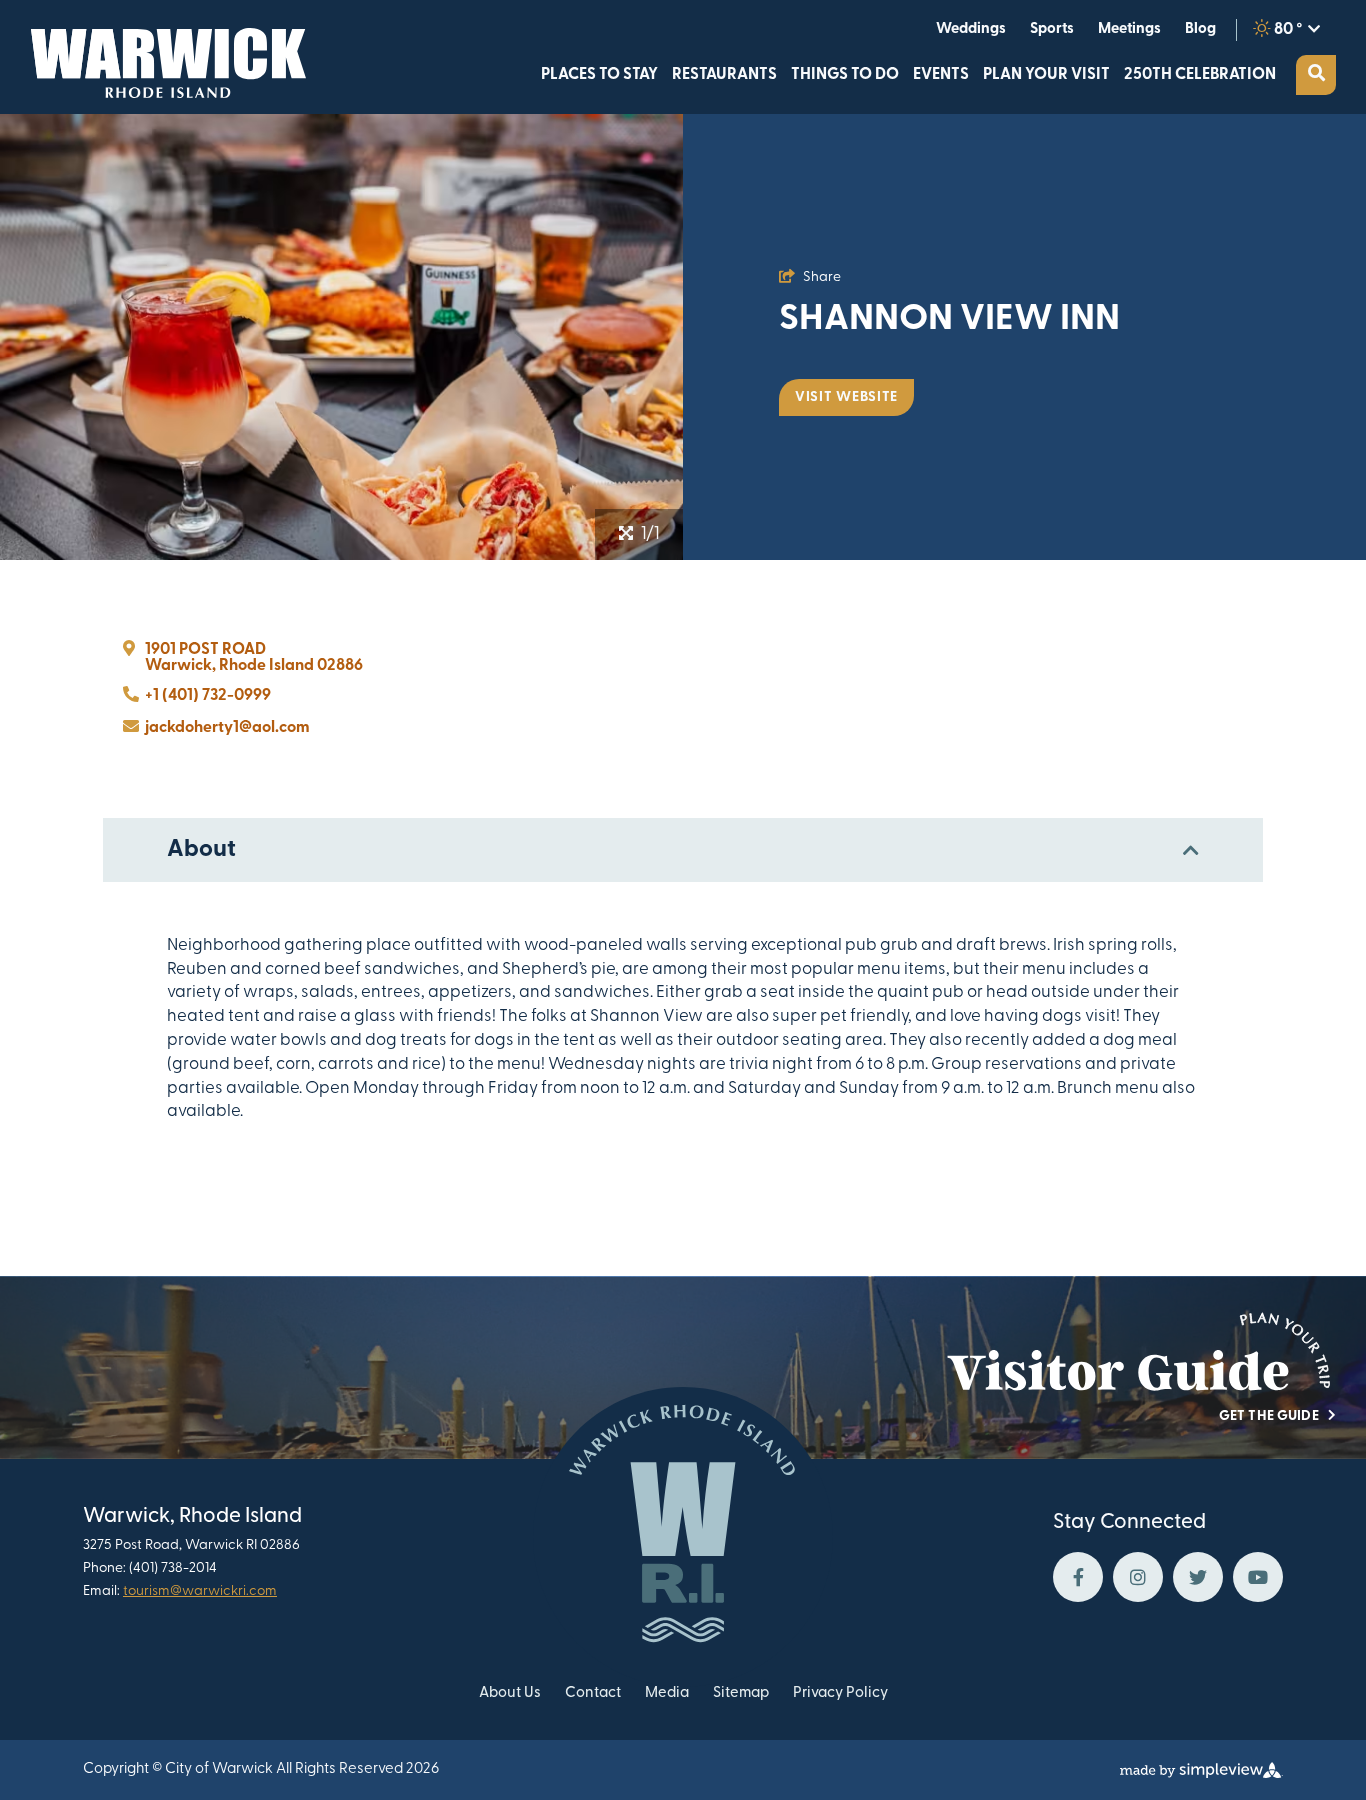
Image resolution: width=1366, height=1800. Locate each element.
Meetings (1129, 29)
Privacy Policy (840, 1693)
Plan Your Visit (1046, 75)
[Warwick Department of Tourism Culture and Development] (163, 57)
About (201, 850)
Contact (593, 1693)
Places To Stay (599, 75)
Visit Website (846, 397)
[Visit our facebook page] (1078, 1577)
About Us (510, 1693)
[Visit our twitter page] (1198, 1577)
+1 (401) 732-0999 (208, 696)
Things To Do (845, 75)
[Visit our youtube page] (1258, 1577)
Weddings (971, 29)
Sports (1052, 29)
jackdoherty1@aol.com (227, 728)
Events (941, 75)
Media (667, 1693)
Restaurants (724, 75)
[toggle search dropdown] (1316, 75)
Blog (1200, 29)
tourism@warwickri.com (200, 1591)
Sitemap (741, 1693)
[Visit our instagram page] (1138, 1577)
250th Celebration (1200, 75)
